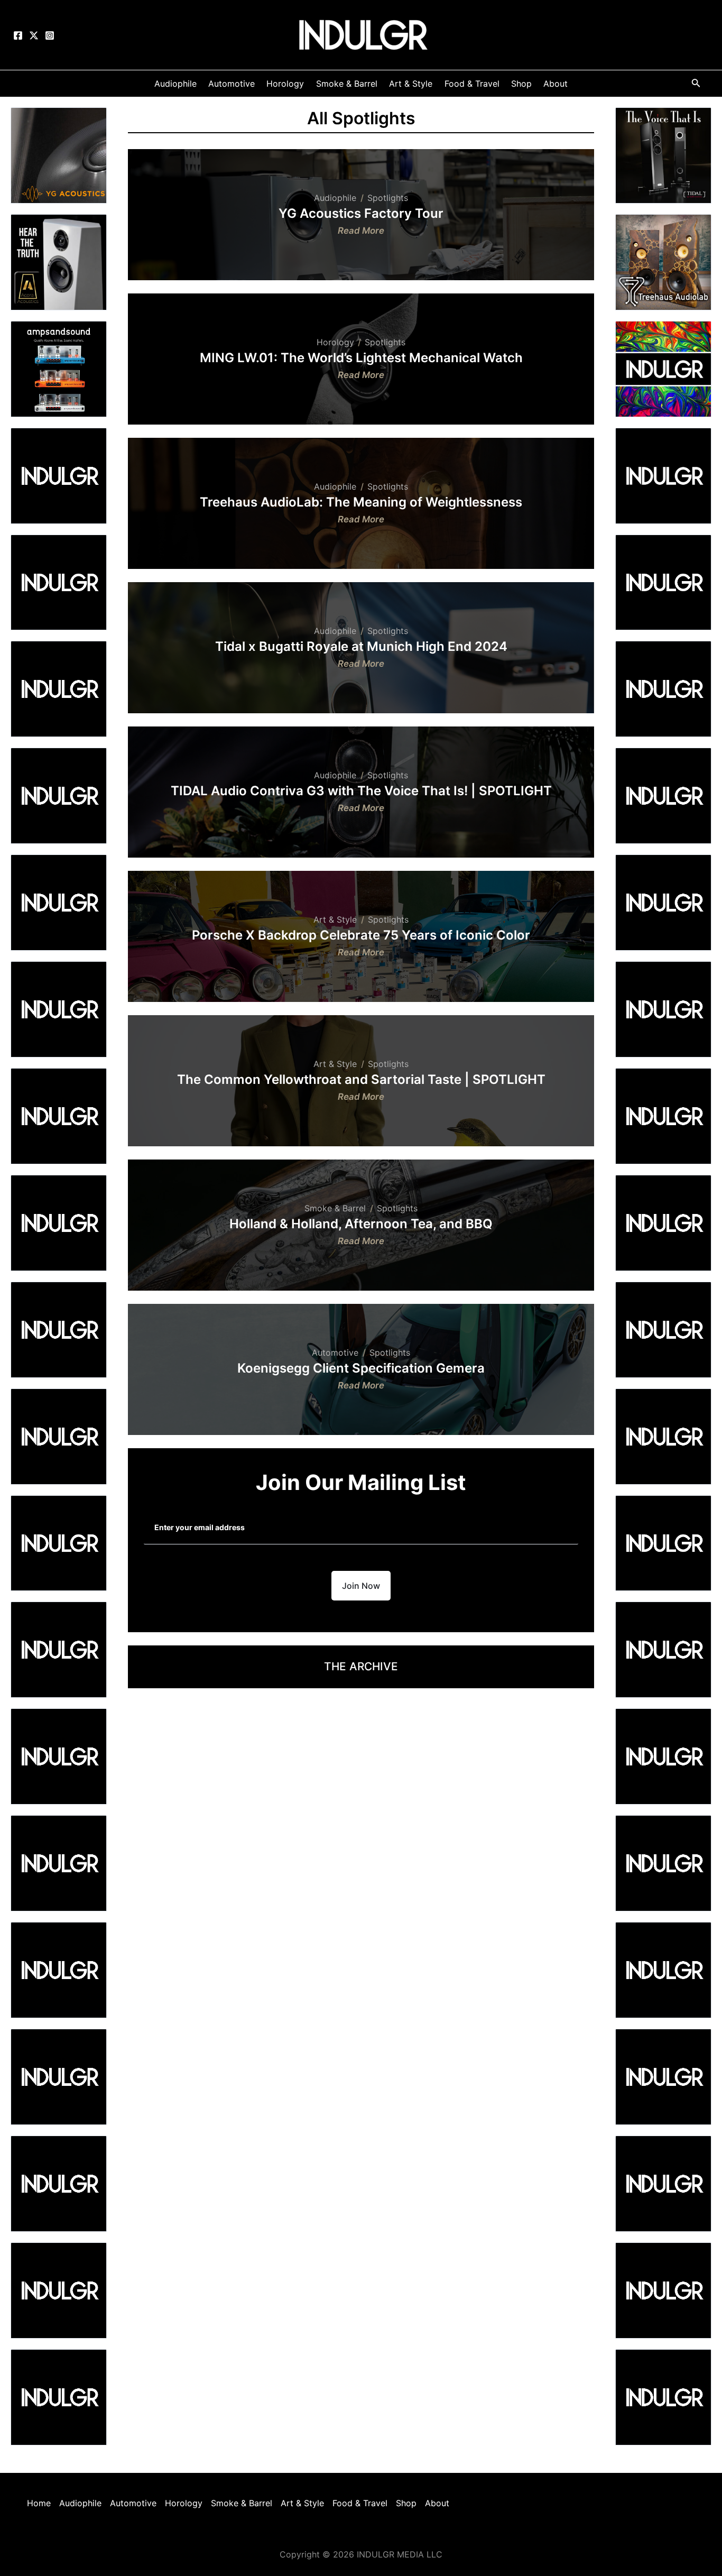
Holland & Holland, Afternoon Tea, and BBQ (361, 1224)
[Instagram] (50, 35)
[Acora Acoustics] (59, 261)
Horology (335, 342)
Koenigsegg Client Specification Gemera (361, 1368)
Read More (361, 232)
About (437, 2503)
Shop (406, 2503)
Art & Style (335, 919)
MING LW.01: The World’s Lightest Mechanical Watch (361, 358)
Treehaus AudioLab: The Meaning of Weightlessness (361, 502)
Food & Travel (360, 2503)
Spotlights (388, 198)
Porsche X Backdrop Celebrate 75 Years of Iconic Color (361, 935)
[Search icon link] (696, 85)
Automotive (335, 1353)
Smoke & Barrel (335, 1208)
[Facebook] (18, 35)
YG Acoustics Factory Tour (361, 214)
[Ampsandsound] (59, 368)
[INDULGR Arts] (663, 368)
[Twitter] (34, 35)
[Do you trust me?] (663, 2396)
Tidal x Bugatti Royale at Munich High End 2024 (361, 647)
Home (39, 2503)
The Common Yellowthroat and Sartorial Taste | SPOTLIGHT (361, 1080)
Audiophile (335, 198)
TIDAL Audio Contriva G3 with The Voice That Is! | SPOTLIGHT (361, 791)
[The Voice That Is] (663, 154)
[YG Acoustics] (59, 154)
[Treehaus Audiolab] (663, 261)
